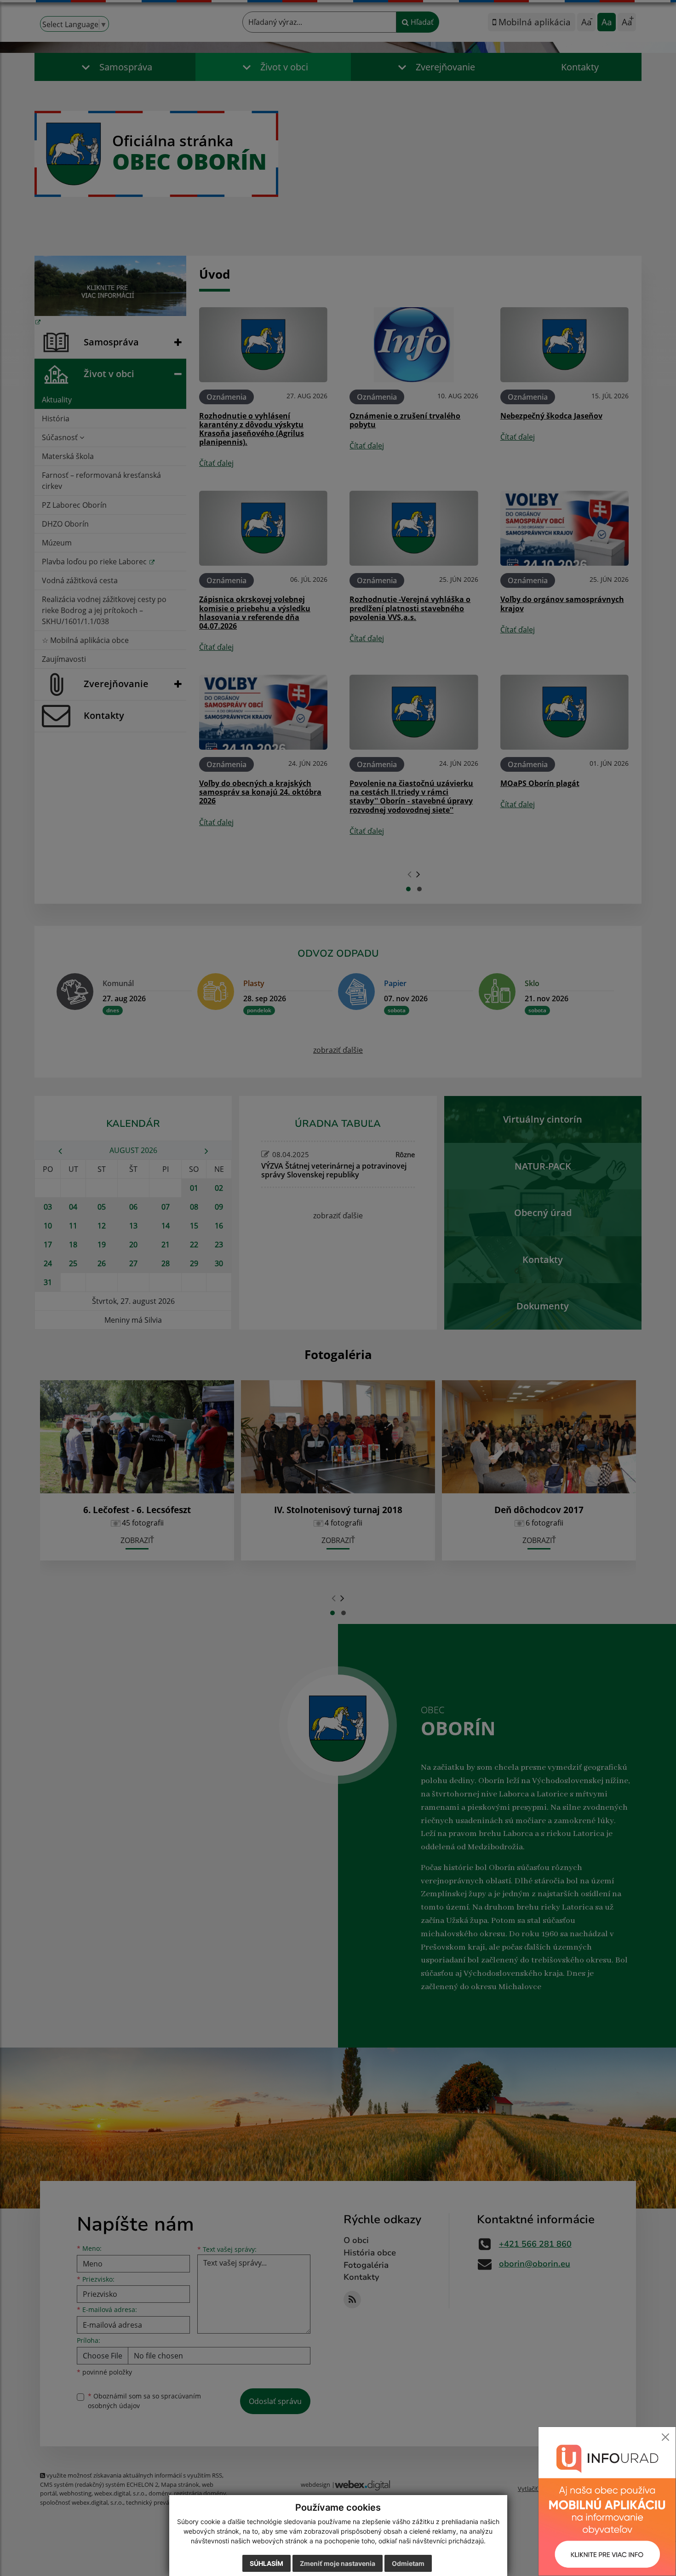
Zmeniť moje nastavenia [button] (338, 2563)
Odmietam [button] (408, 2563)
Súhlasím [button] (266, 2563)
